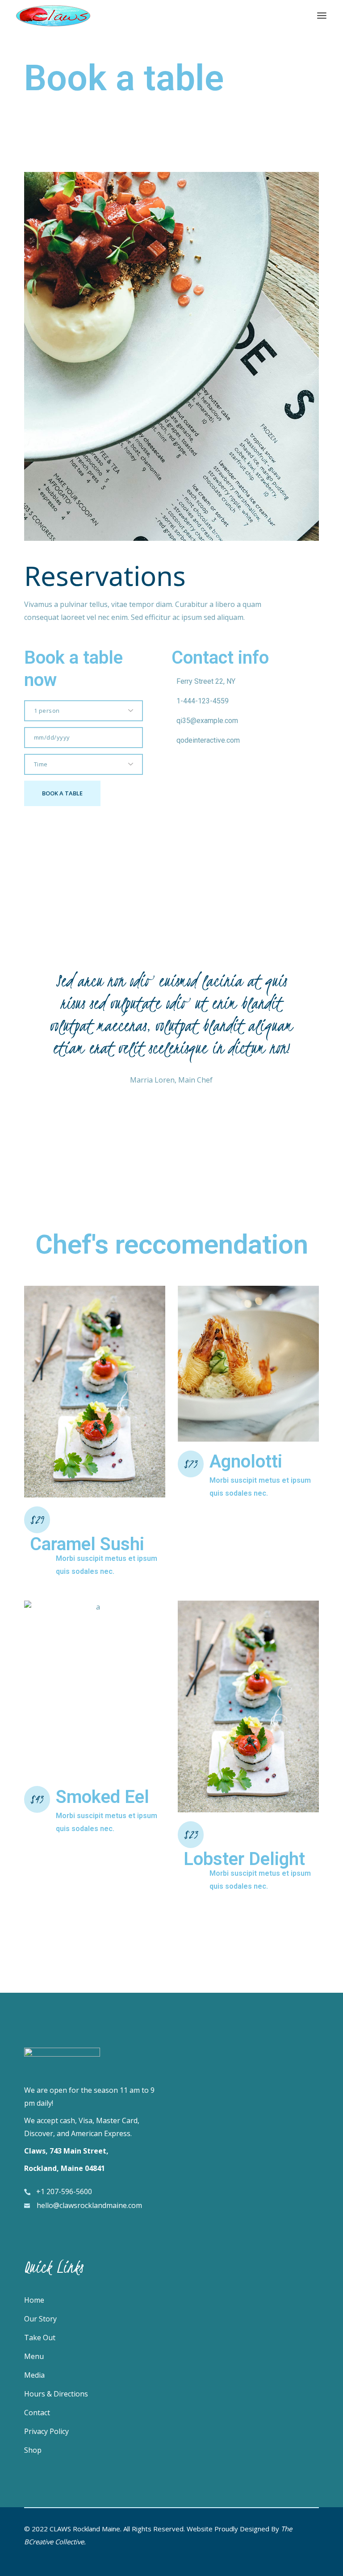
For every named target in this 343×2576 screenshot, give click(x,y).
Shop (33, 2450)
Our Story (40, 2319)
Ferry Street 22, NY (206, 681)
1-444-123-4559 (203, 701)
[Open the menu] (322, 16)
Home (34, 2300)
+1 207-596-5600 (64, 2191)
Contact (37, 2413)
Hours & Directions (56, 2394)
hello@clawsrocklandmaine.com (89, 2205)
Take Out (40, 2338)
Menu (34, 2356)
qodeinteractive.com (208, 740)
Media (34, 2375)
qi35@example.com (207, 721)
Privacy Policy (46, 2431)
